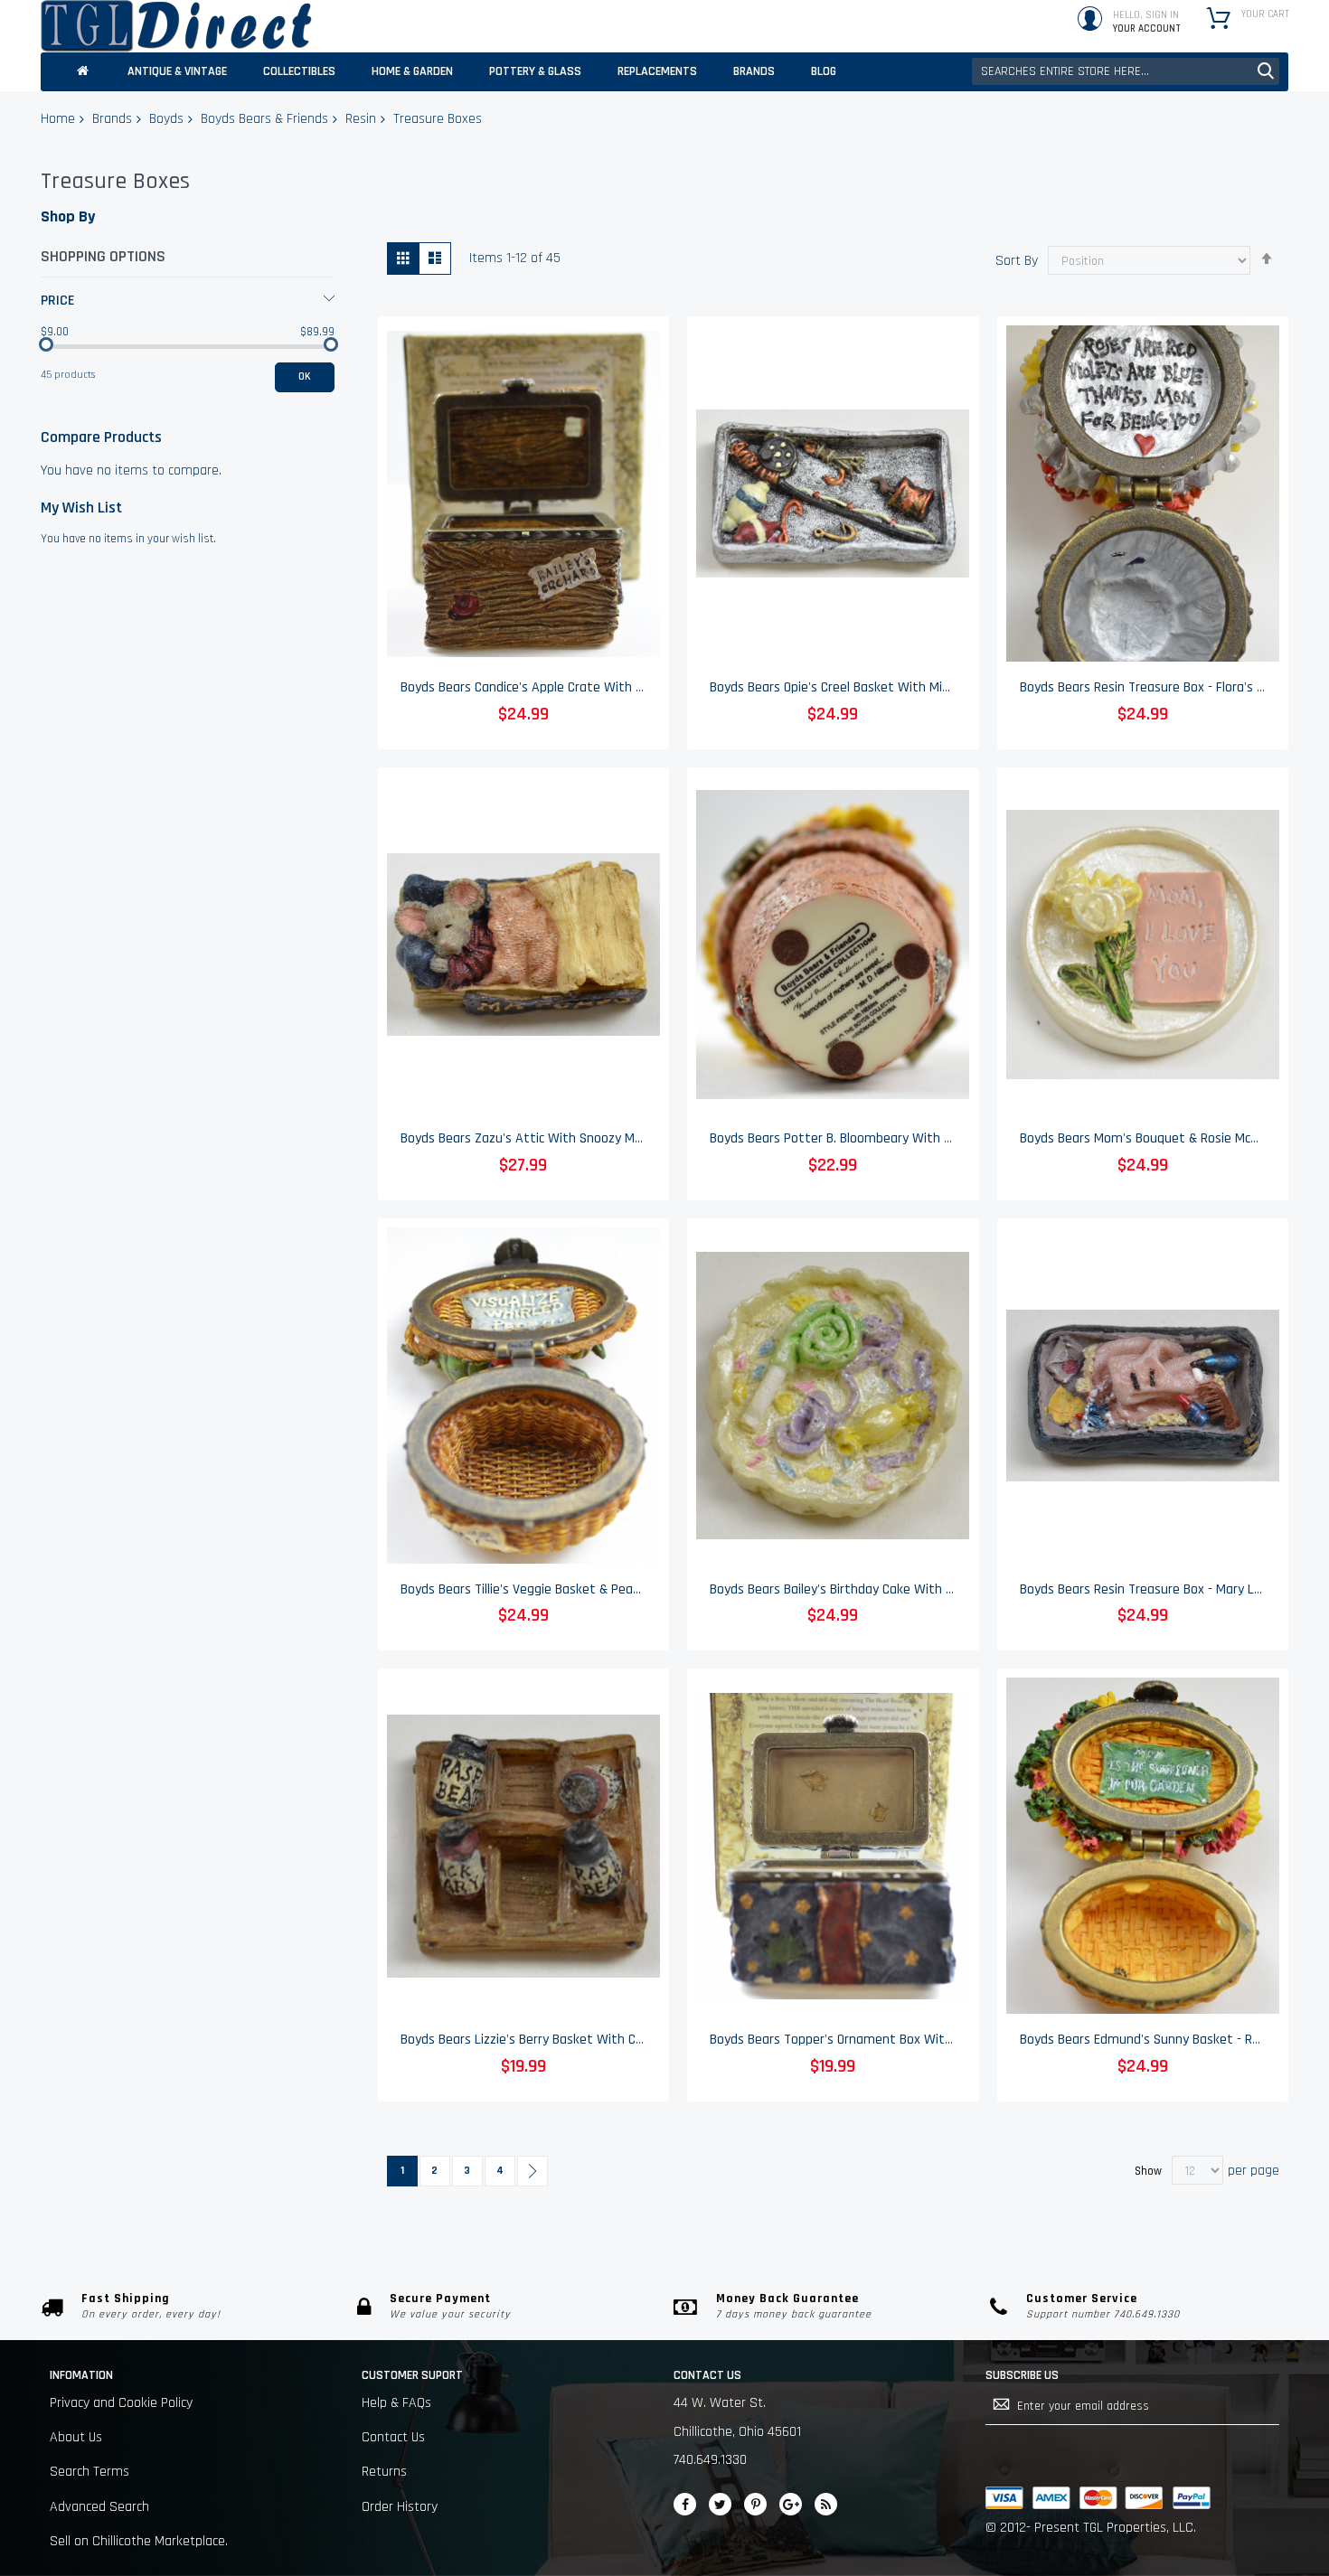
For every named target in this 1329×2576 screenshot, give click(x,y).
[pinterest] (755, 2504)
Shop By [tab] (68, 216)
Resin (361, 119)
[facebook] (685, 2504)
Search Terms (90, 2472)
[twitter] (720, 2504)
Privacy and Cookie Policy (121, 2403)
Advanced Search (99, 2507)
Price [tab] (58, 301)
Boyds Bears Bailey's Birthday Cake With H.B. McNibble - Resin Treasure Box (926, 1589)
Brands (112, 119)
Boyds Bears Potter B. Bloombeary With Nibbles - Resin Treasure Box (909, 1138)
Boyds (166, 119)
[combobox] (1126, 71)
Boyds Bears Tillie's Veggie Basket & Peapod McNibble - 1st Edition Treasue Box (628, 1589)
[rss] (826, 2504)
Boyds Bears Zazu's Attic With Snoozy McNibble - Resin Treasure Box (599, 1138)
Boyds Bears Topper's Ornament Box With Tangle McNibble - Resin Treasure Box (940, 2040)
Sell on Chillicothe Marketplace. (139, 2541)
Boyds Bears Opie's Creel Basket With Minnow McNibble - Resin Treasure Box (930, 687)
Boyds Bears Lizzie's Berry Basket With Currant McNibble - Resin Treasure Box (625, 2040)
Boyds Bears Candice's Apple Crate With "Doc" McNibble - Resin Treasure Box (622, 687)
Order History (400, 2507)
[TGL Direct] (176, 26)
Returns (384, 2472)
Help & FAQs (396, 2403)
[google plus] (791, 2504)
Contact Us (393, 2437)
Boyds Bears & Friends (264, 119)
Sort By (1017, 261)
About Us (76, 2437)
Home (58, 119)
